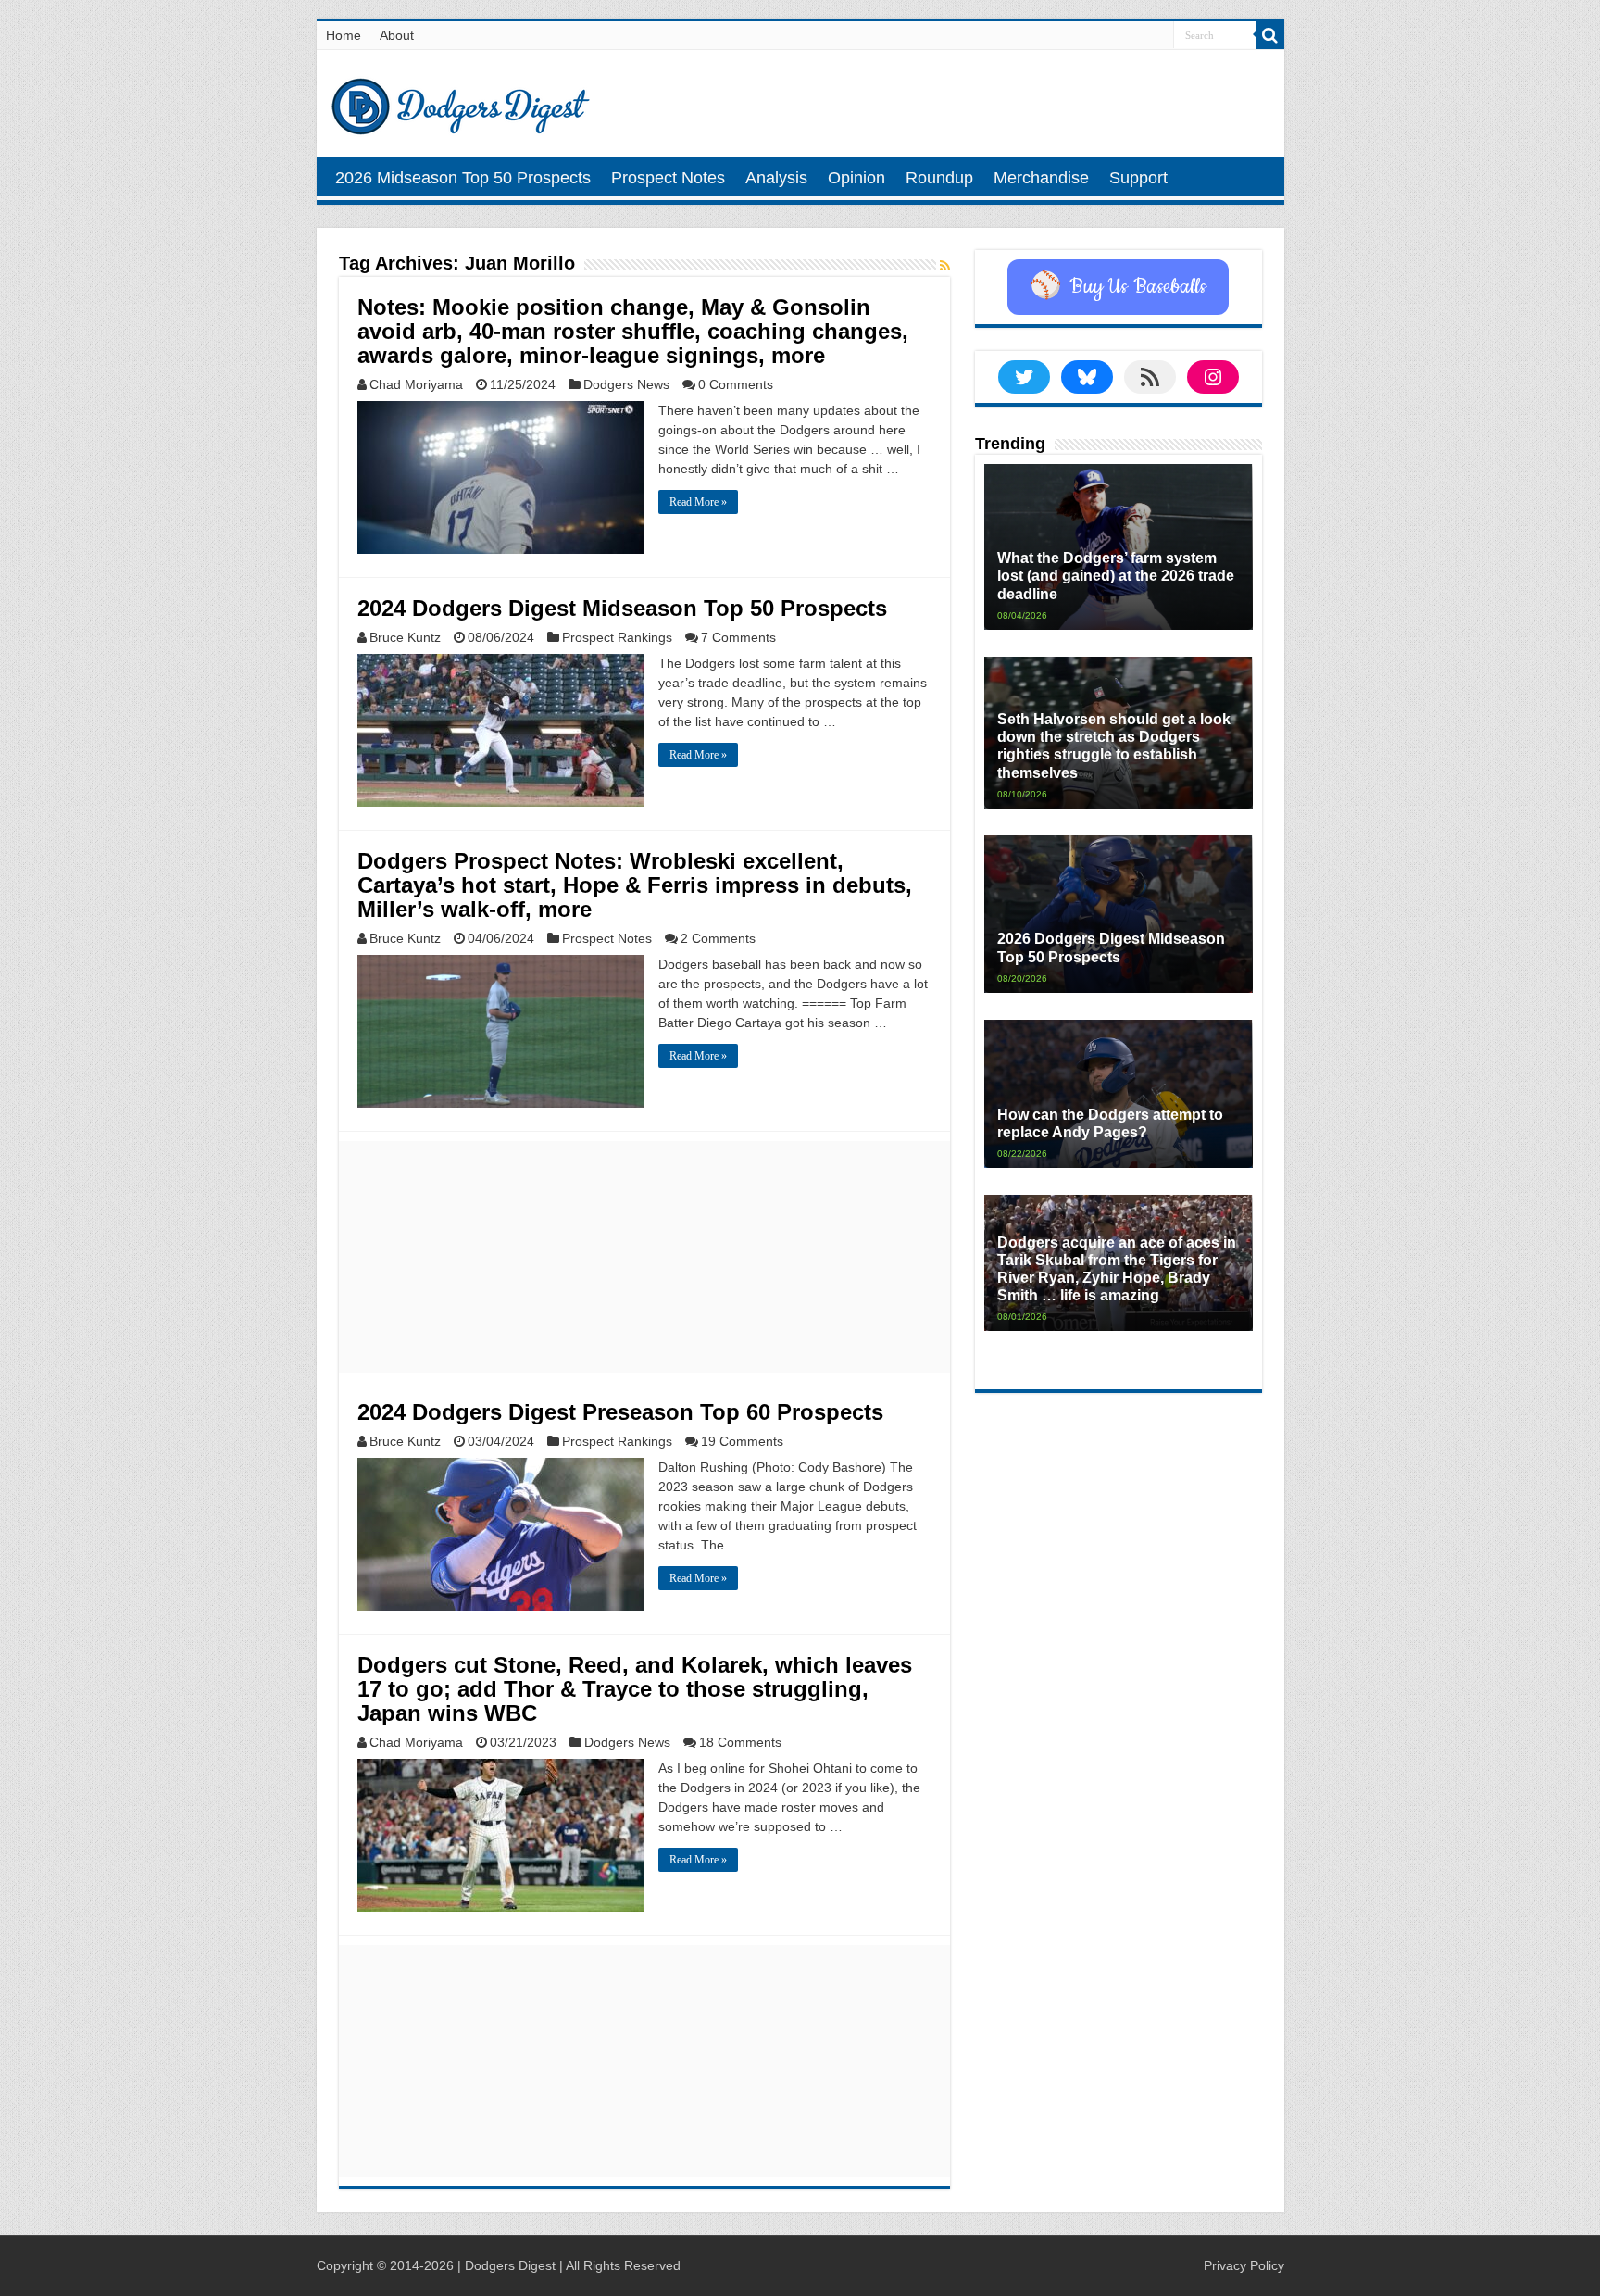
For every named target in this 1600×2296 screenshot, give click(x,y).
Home (344, 35)
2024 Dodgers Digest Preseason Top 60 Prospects (620, 1412)
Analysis (776, 178)
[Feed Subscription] (945, 266)
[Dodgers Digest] (460, 102)
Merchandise (1041, 178)
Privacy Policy (1244, 2265)
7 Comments (738, 637)
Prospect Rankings (617, 637)
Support (1138, 178)
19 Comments (742, 1441)
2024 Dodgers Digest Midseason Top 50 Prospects (622, 608)
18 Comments (740, 1742)
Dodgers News (626, 384)
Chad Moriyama (416, 384)
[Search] (1270, 35)
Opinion (856, 178)
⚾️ (1118, 287)
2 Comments (718, 938)
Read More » (698, 502)
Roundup (939, 178)
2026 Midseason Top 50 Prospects (463, 178)
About (397, 35)
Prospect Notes (668, 178)
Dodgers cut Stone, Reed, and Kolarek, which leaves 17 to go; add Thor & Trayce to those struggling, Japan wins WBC (635, 1689)
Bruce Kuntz (405, 637)
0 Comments (736, 384)
